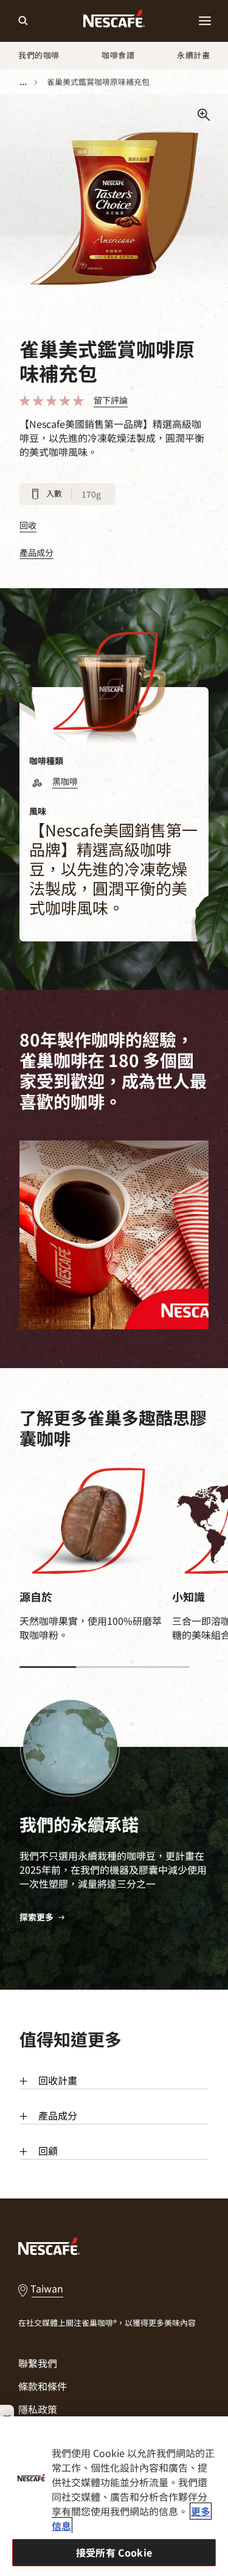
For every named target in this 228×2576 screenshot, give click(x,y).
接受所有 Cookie (114, 2552)
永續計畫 (193, 55)
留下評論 (111, 400)
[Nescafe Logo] (114, 21)
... (23, 81)
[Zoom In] (204, 115)
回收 (28, 525)
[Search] (23, 21)
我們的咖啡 (39, 55)
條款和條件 (43, 2386)
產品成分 (36, 553)
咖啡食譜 (118, 55)
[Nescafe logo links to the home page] (49, 2245)
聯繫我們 (38, 2363)
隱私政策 (38, 2409)
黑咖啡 (65, 781)
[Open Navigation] (205, 21)
